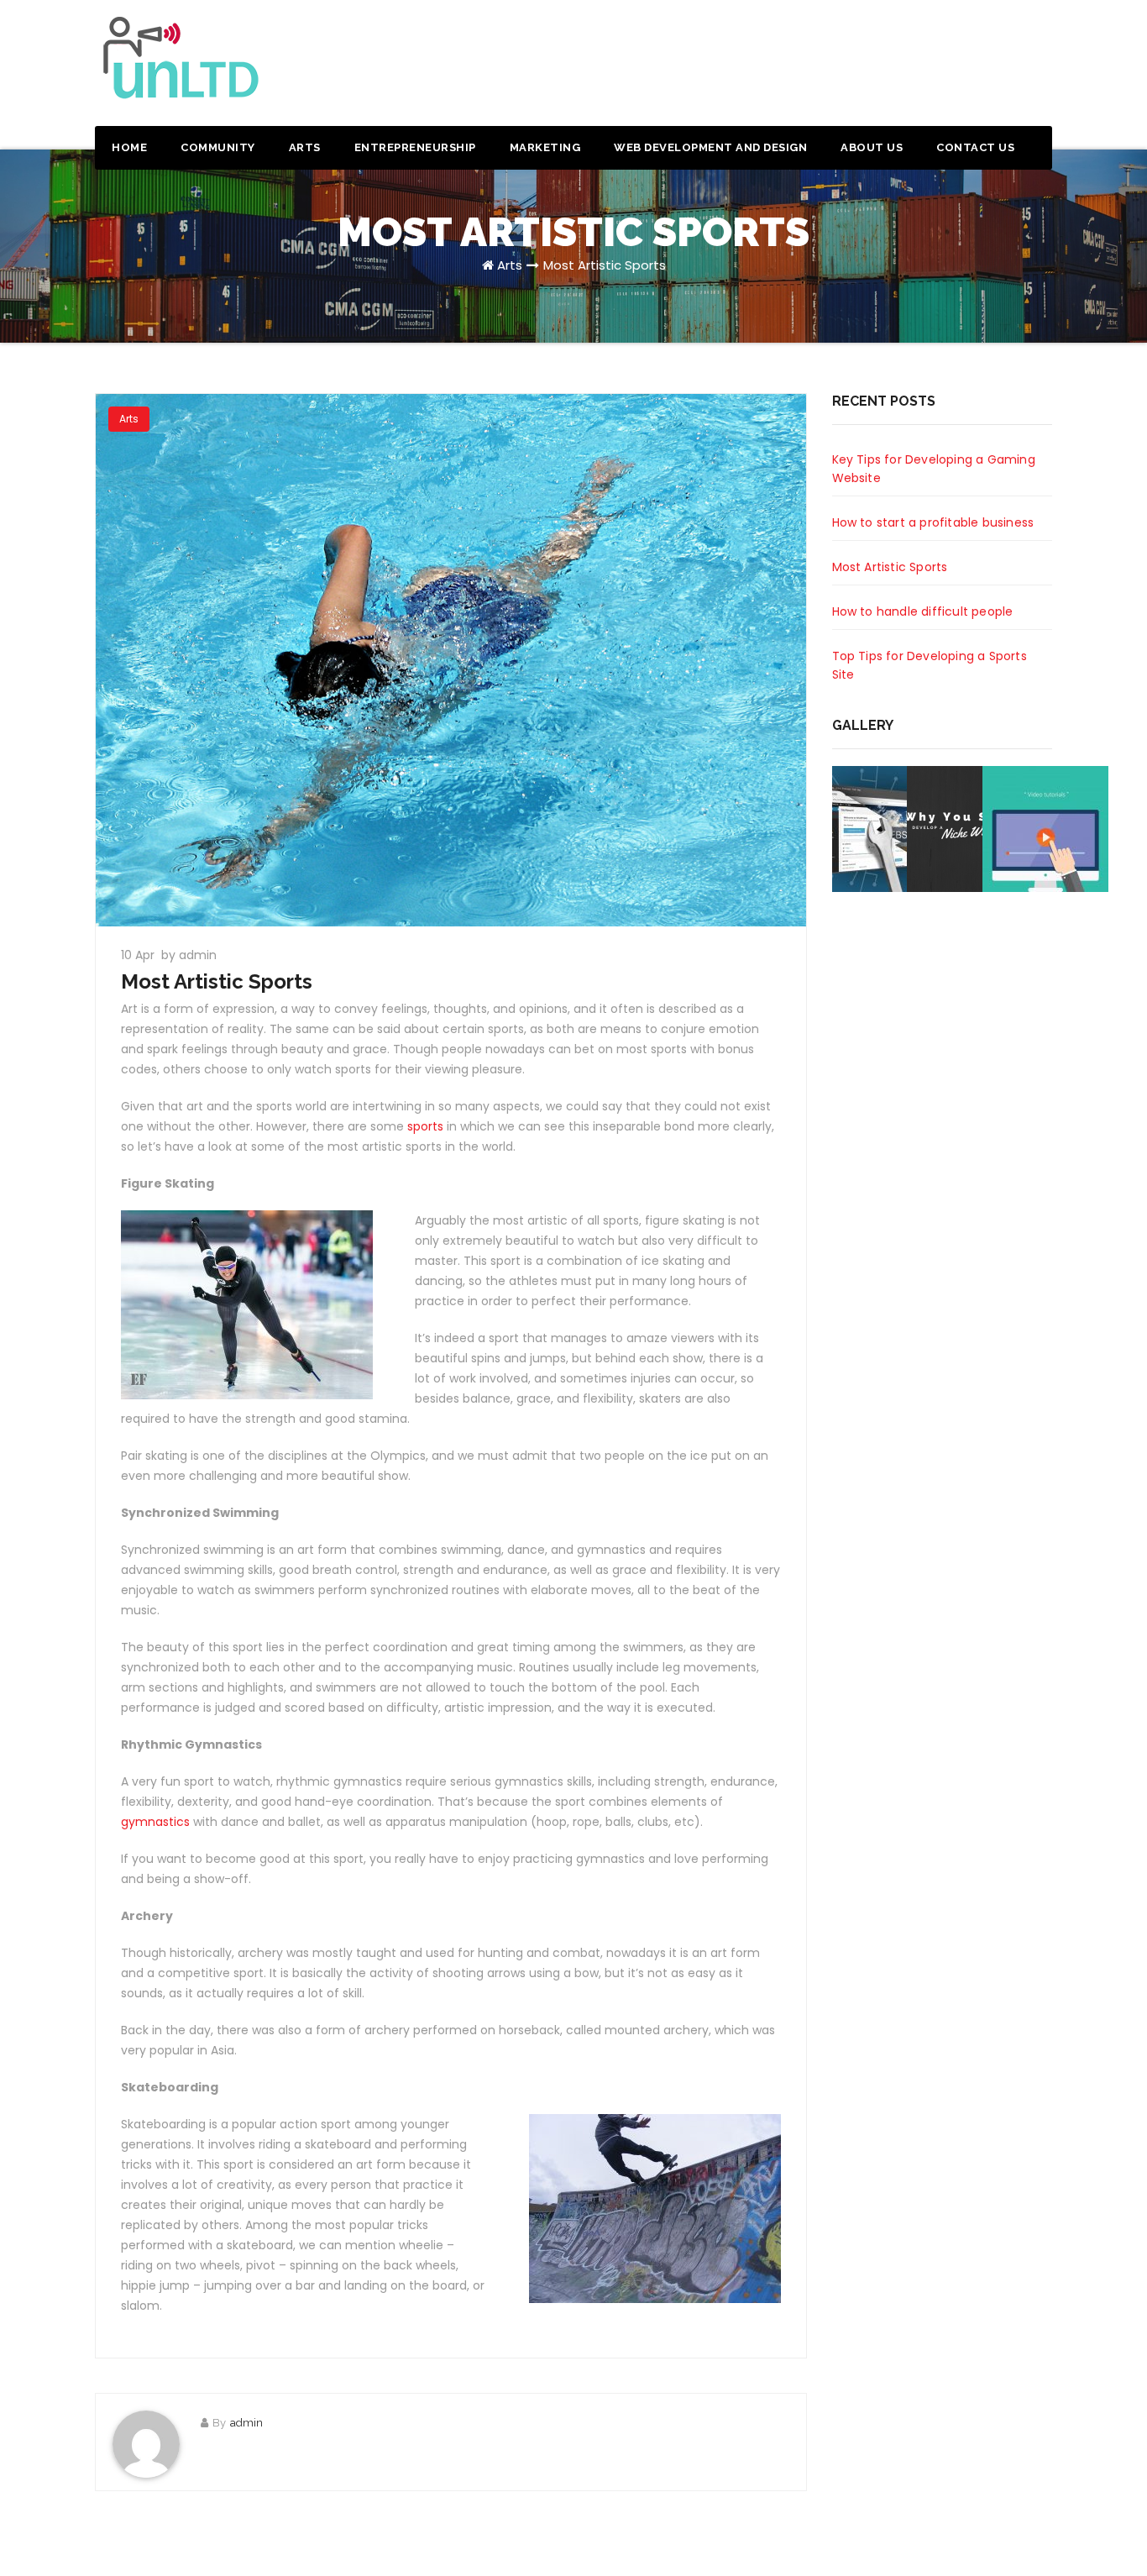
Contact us (975, 147)
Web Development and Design (710, 147)
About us (872, 147)
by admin (189, 955)
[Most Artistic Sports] (451, 660)
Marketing (545, 147)
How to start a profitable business (933, 522)
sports (425, 1126)
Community (218, 147)
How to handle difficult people (923, 611)
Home (129, 147)
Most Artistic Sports (605, 265)
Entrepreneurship (415, 147)
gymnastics (155, 1822)
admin (246, 2423)
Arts (305, 147)
